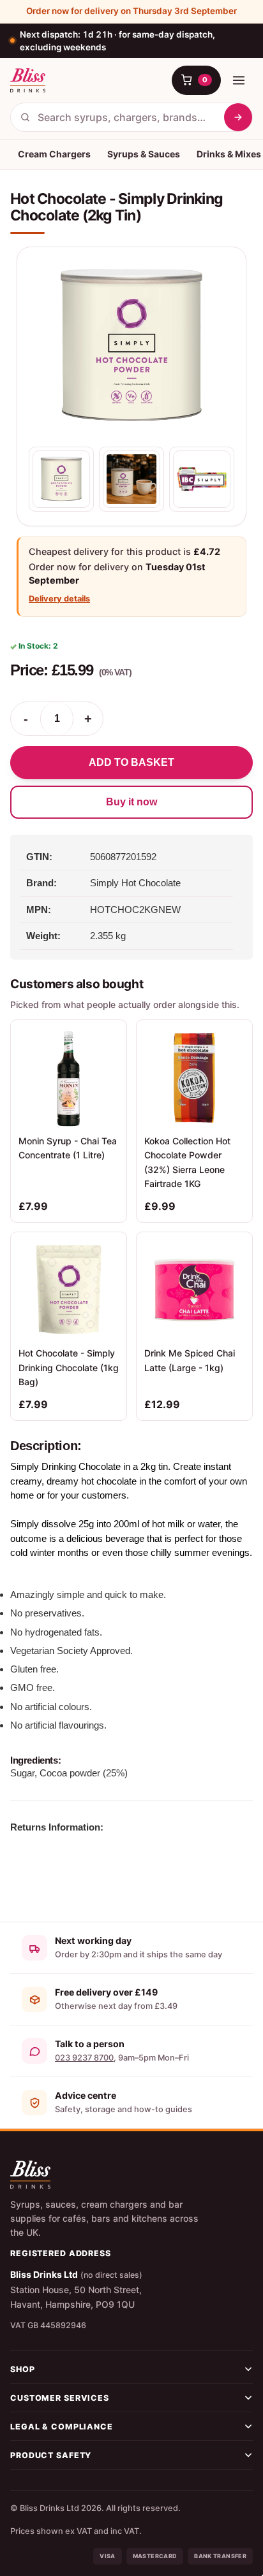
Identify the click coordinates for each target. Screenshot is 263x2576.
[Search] (238, 117)
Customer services (60, 2398)
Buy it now (131, 802)
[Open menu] (239, 80)
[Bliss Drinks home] (28, 80)
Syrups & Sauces (144, 154)
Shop (23, 2369)
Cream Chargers (54, 154)
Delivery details (59, 599)
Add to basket (131, 762)
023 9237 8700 (84, 2058)
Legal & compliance (62, 2427)
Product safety (51, 2455)
